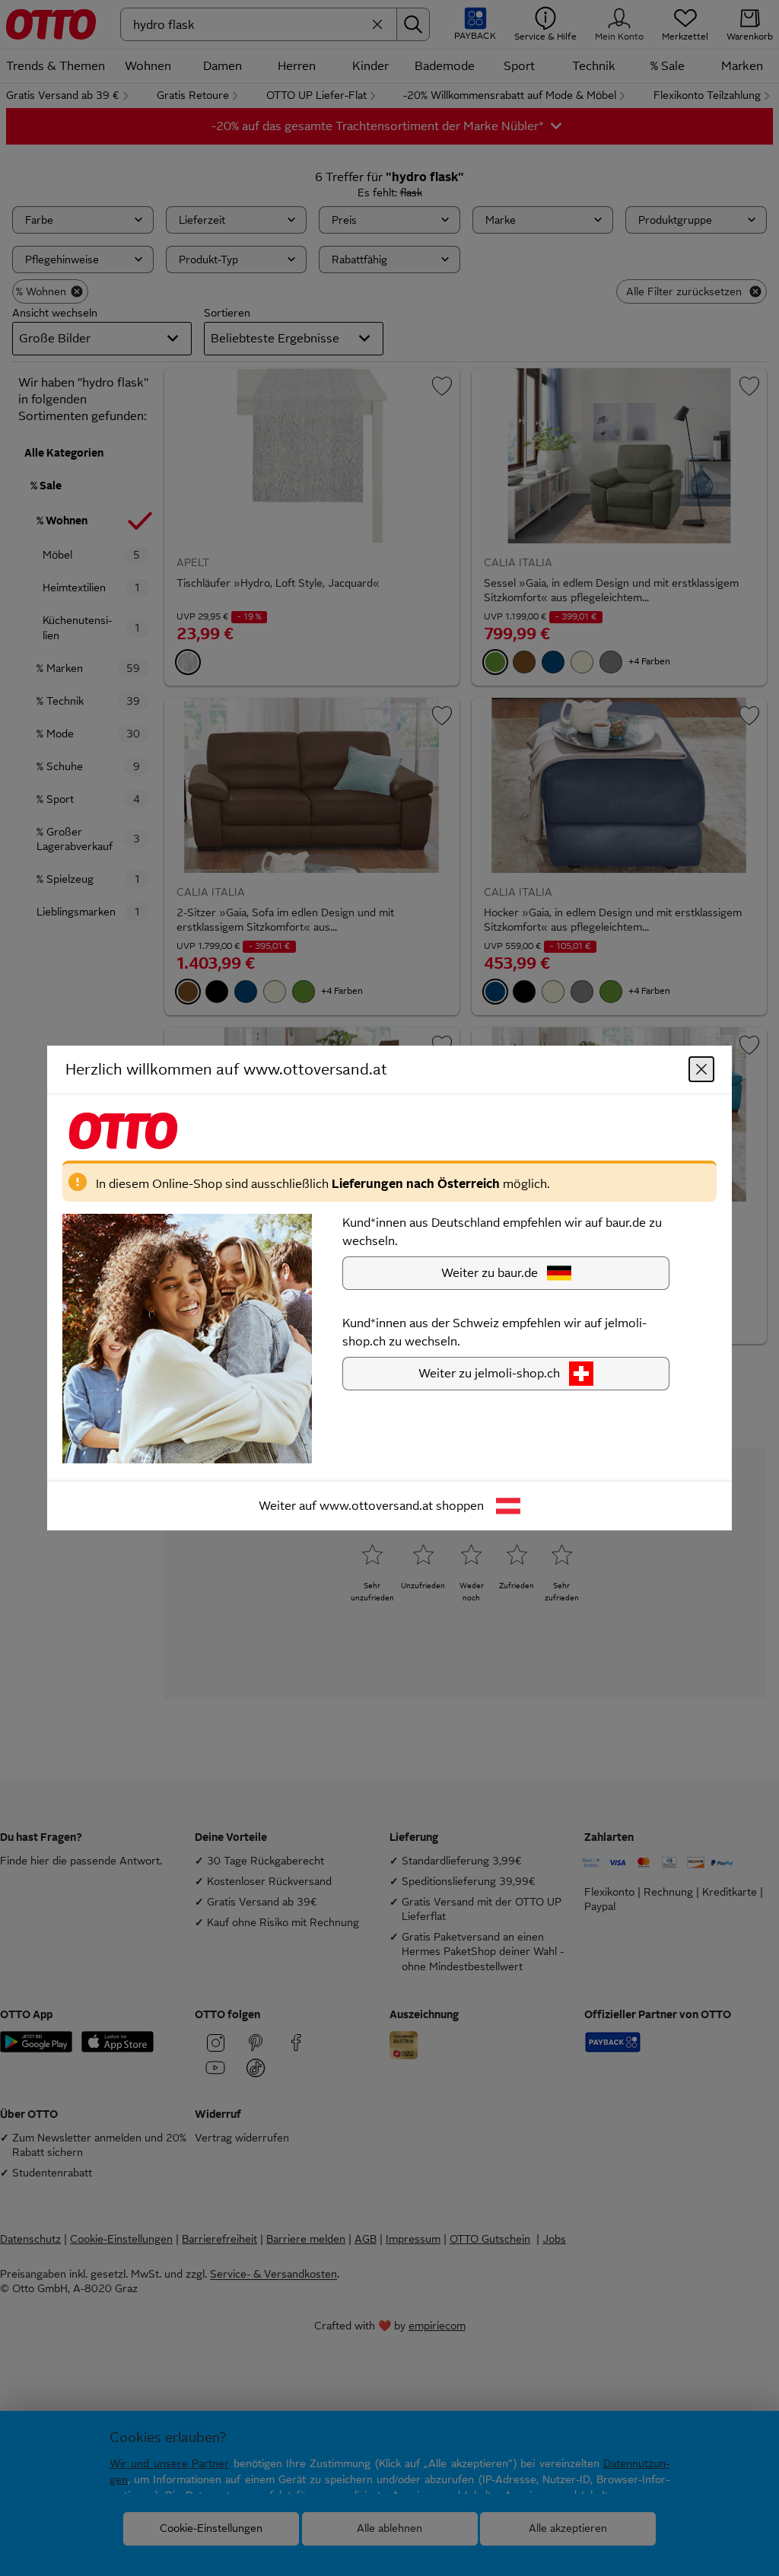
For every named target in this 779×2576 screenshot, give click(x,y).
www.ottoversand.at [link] (376, 1506)
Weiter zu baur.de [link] (490, 1273)
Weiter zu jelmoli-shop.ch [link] (489, 1373)
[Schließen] (701, 1069)
